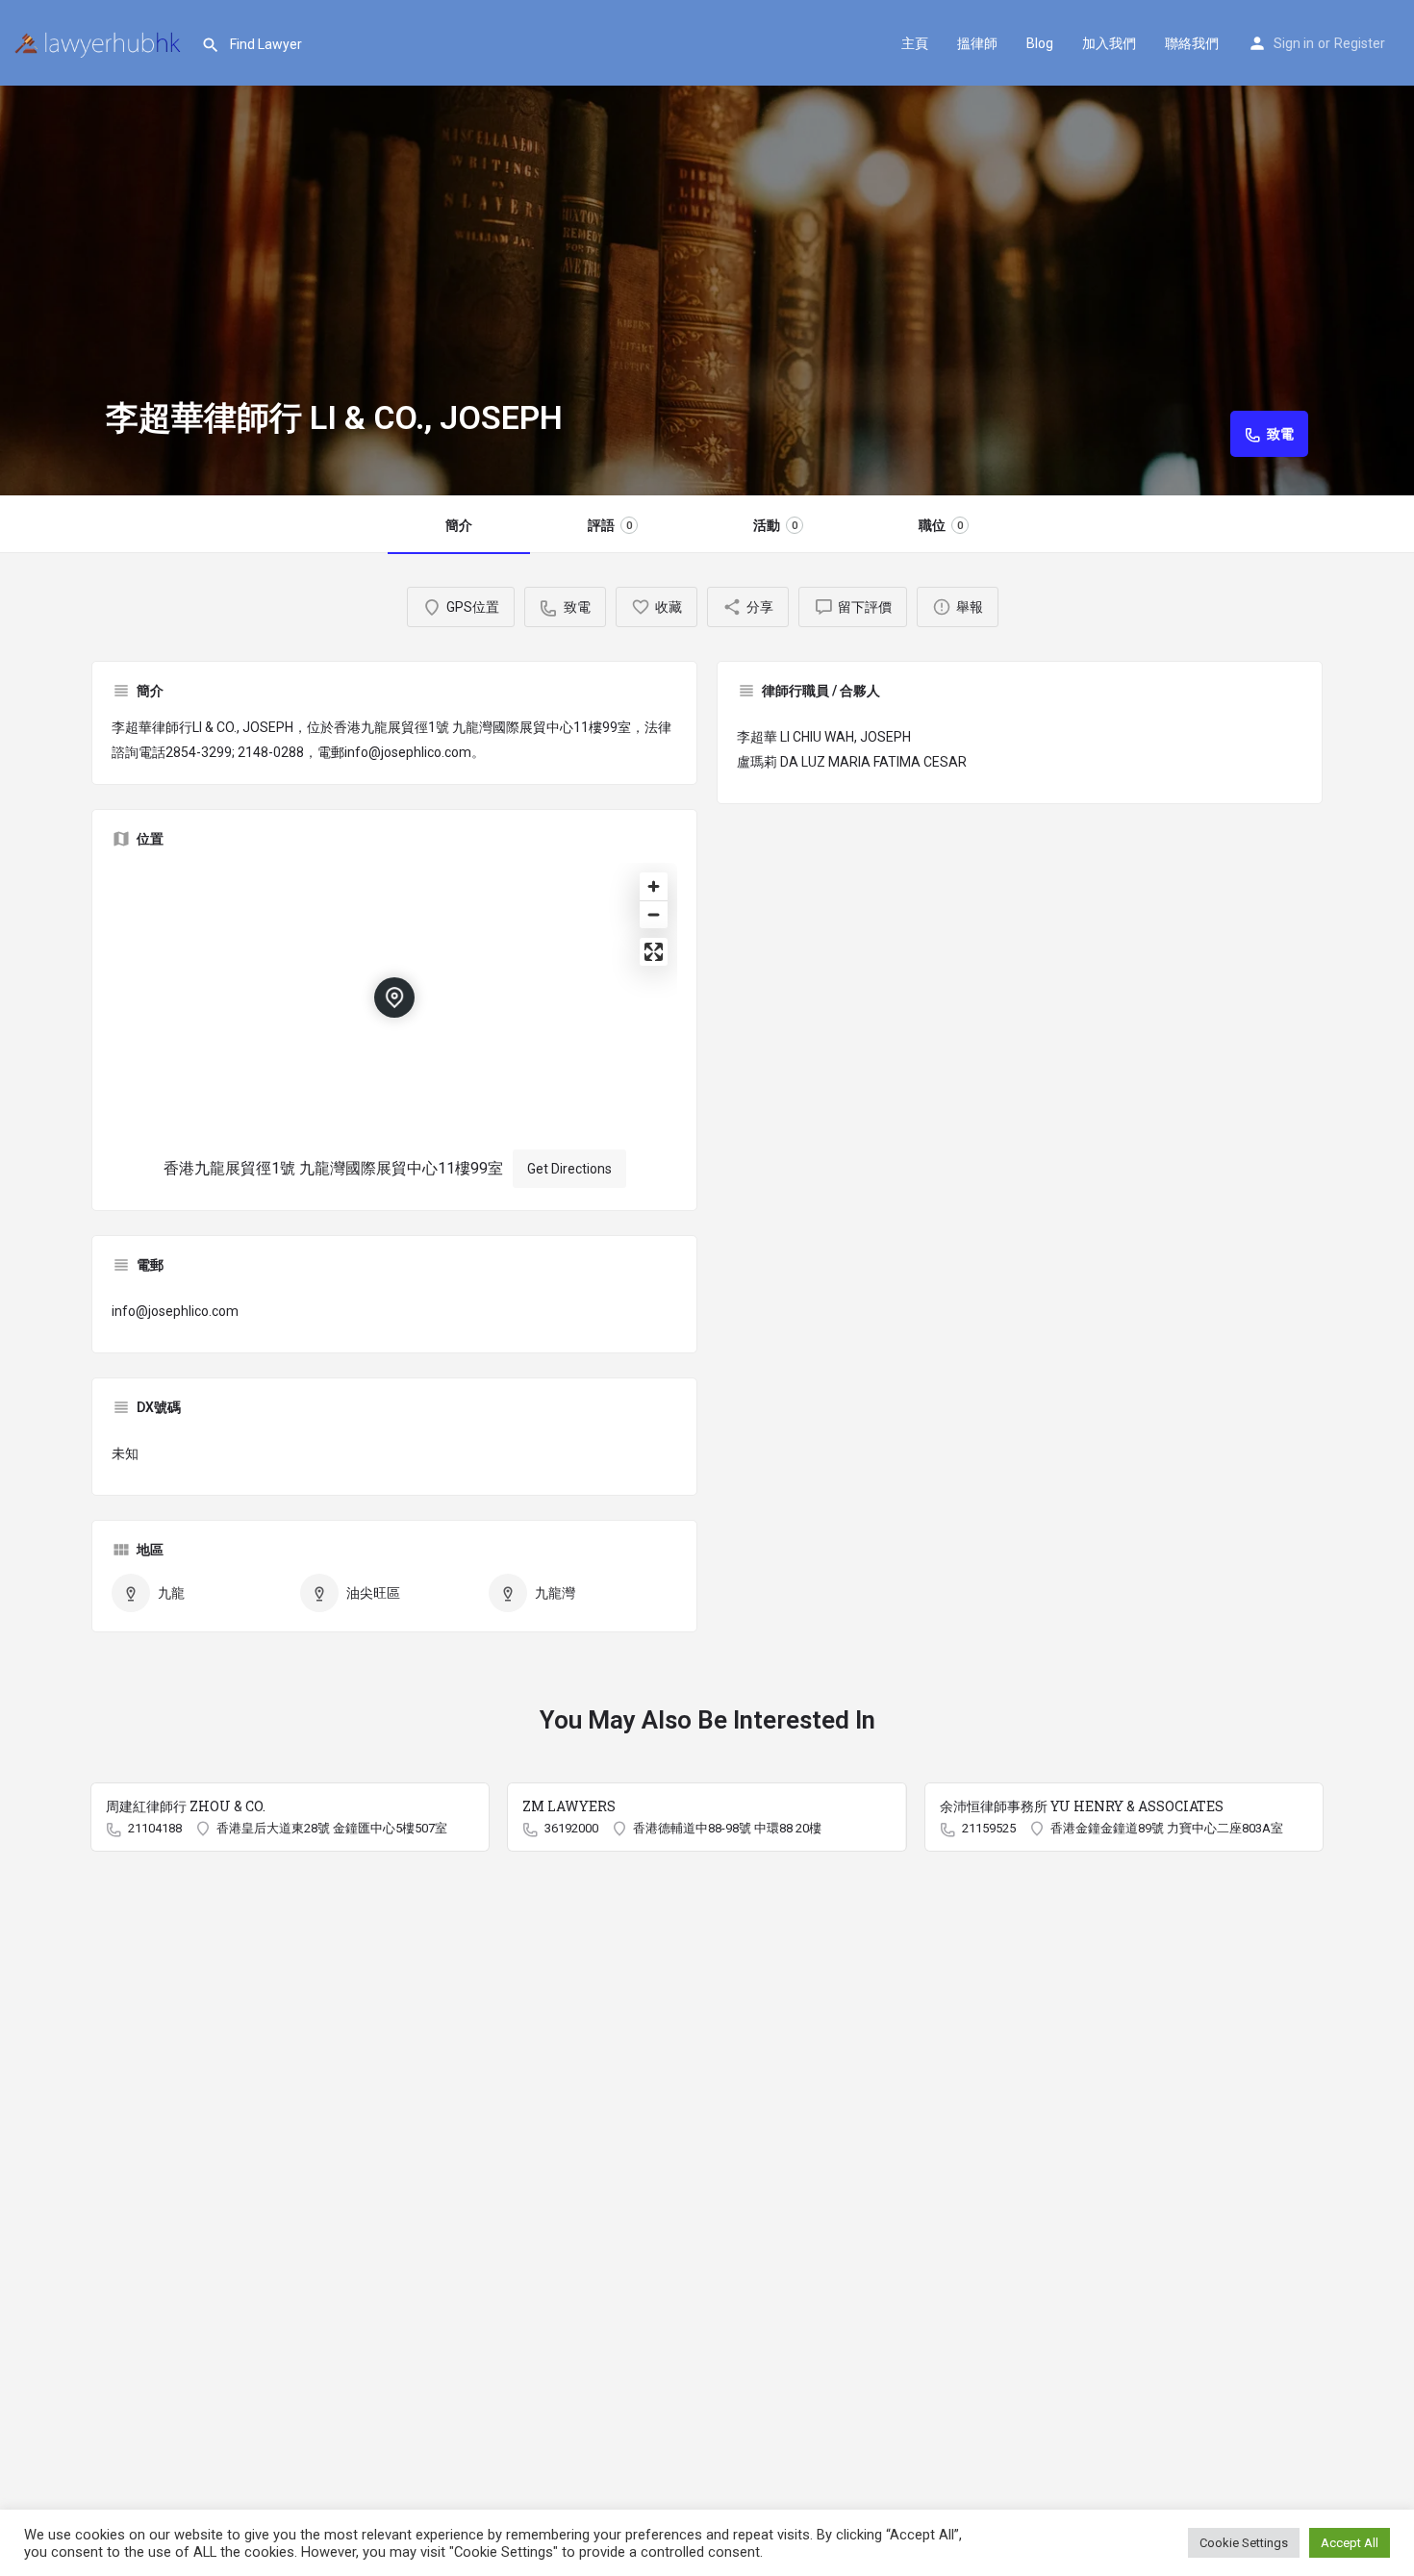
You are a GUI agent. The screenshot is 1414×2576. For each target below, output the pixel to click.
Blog (1040, 43)
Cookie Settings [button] (1244, 2543)
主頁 (915, 43)
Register (1360, 43)
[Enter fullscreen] (654, 952)
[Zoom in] (654, 886)
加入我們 (1109, 43)
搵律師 (977, 43)
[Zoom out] (654, 914)
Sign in (1294, 43)
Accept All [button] (1350, 2543)
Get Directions (569, 1169)
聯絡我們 (1192, 43)
